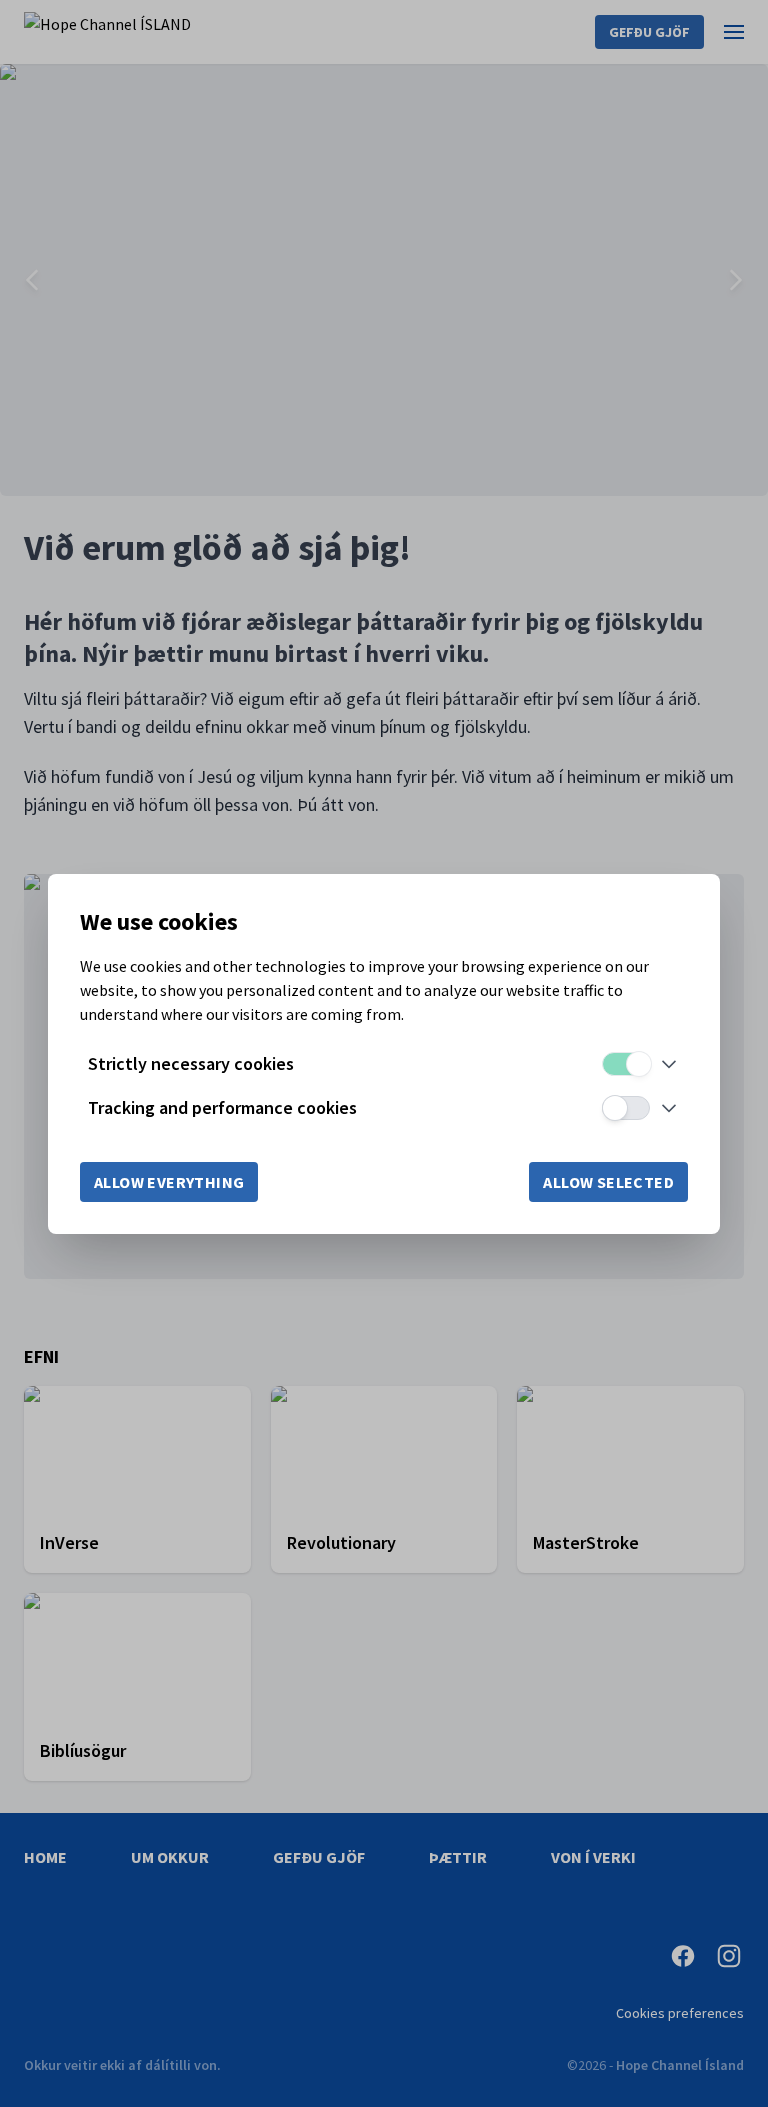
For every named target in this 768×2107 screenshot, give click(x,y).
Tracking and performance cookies (222, 1107)
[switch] (626, 1064)
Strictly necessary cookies (191, 1063)
